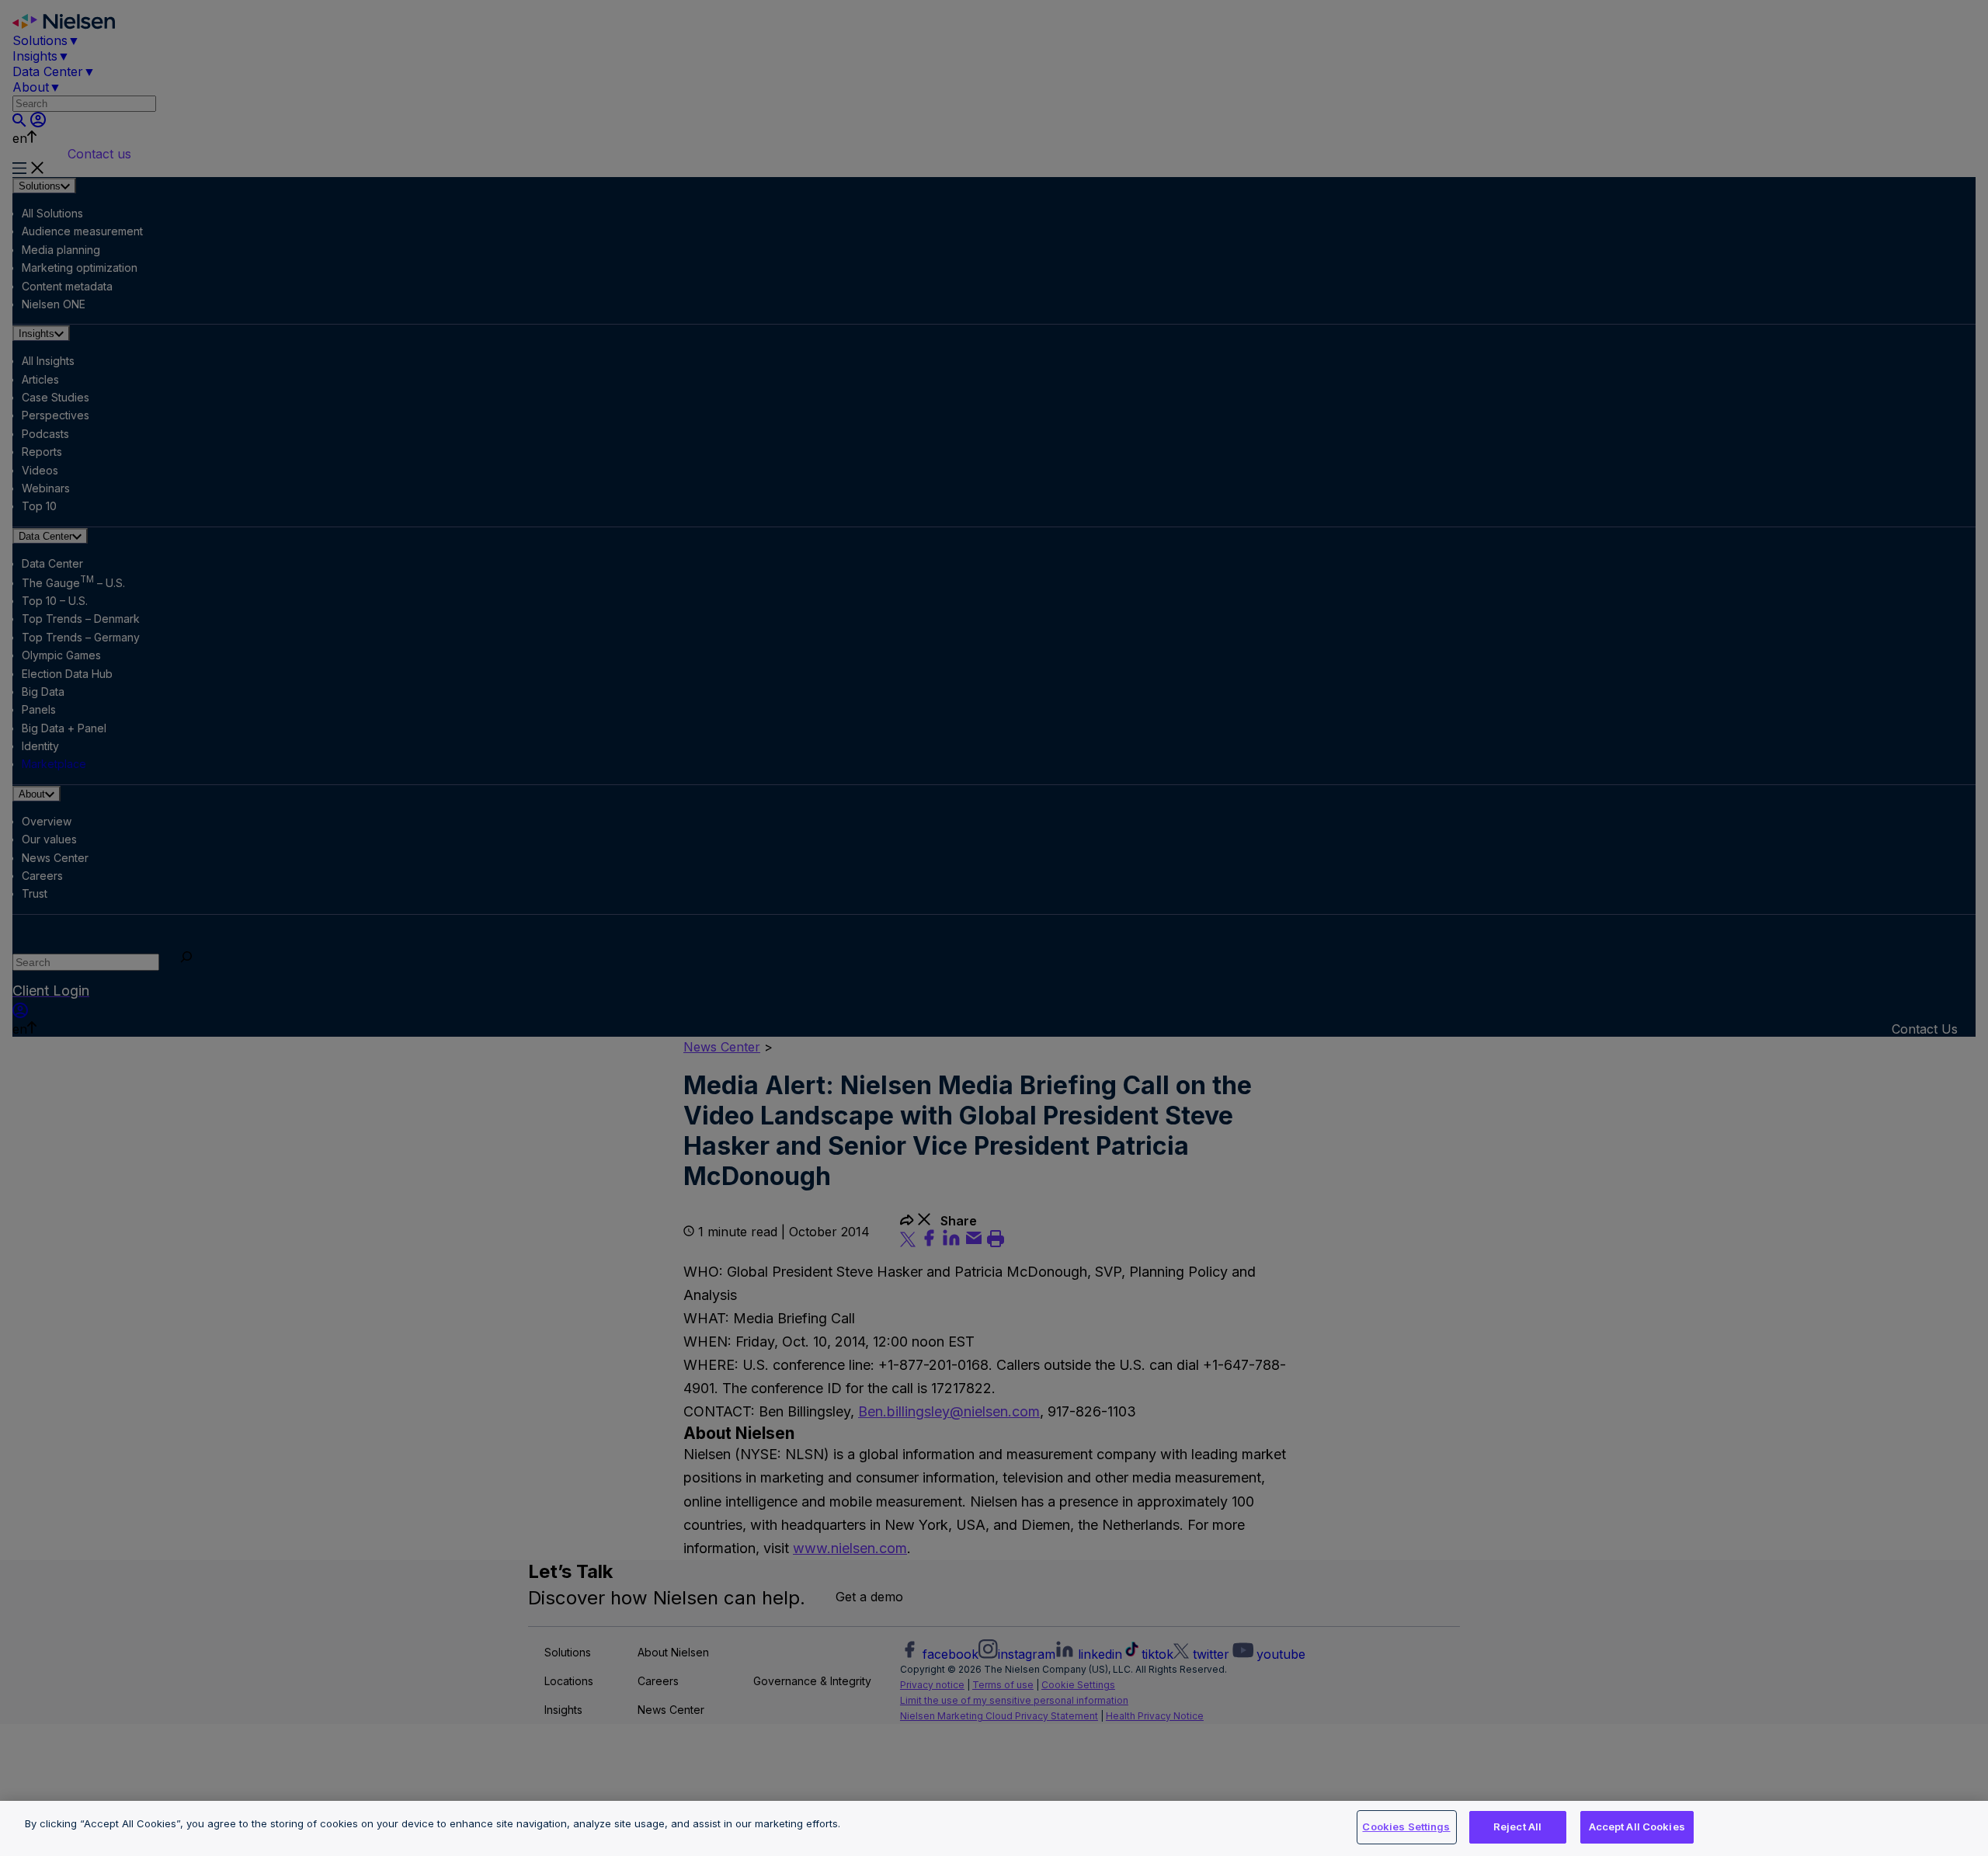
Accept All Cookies (1637, 1826)
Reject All (1517, 1826)
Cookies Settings (1406, 1826)
